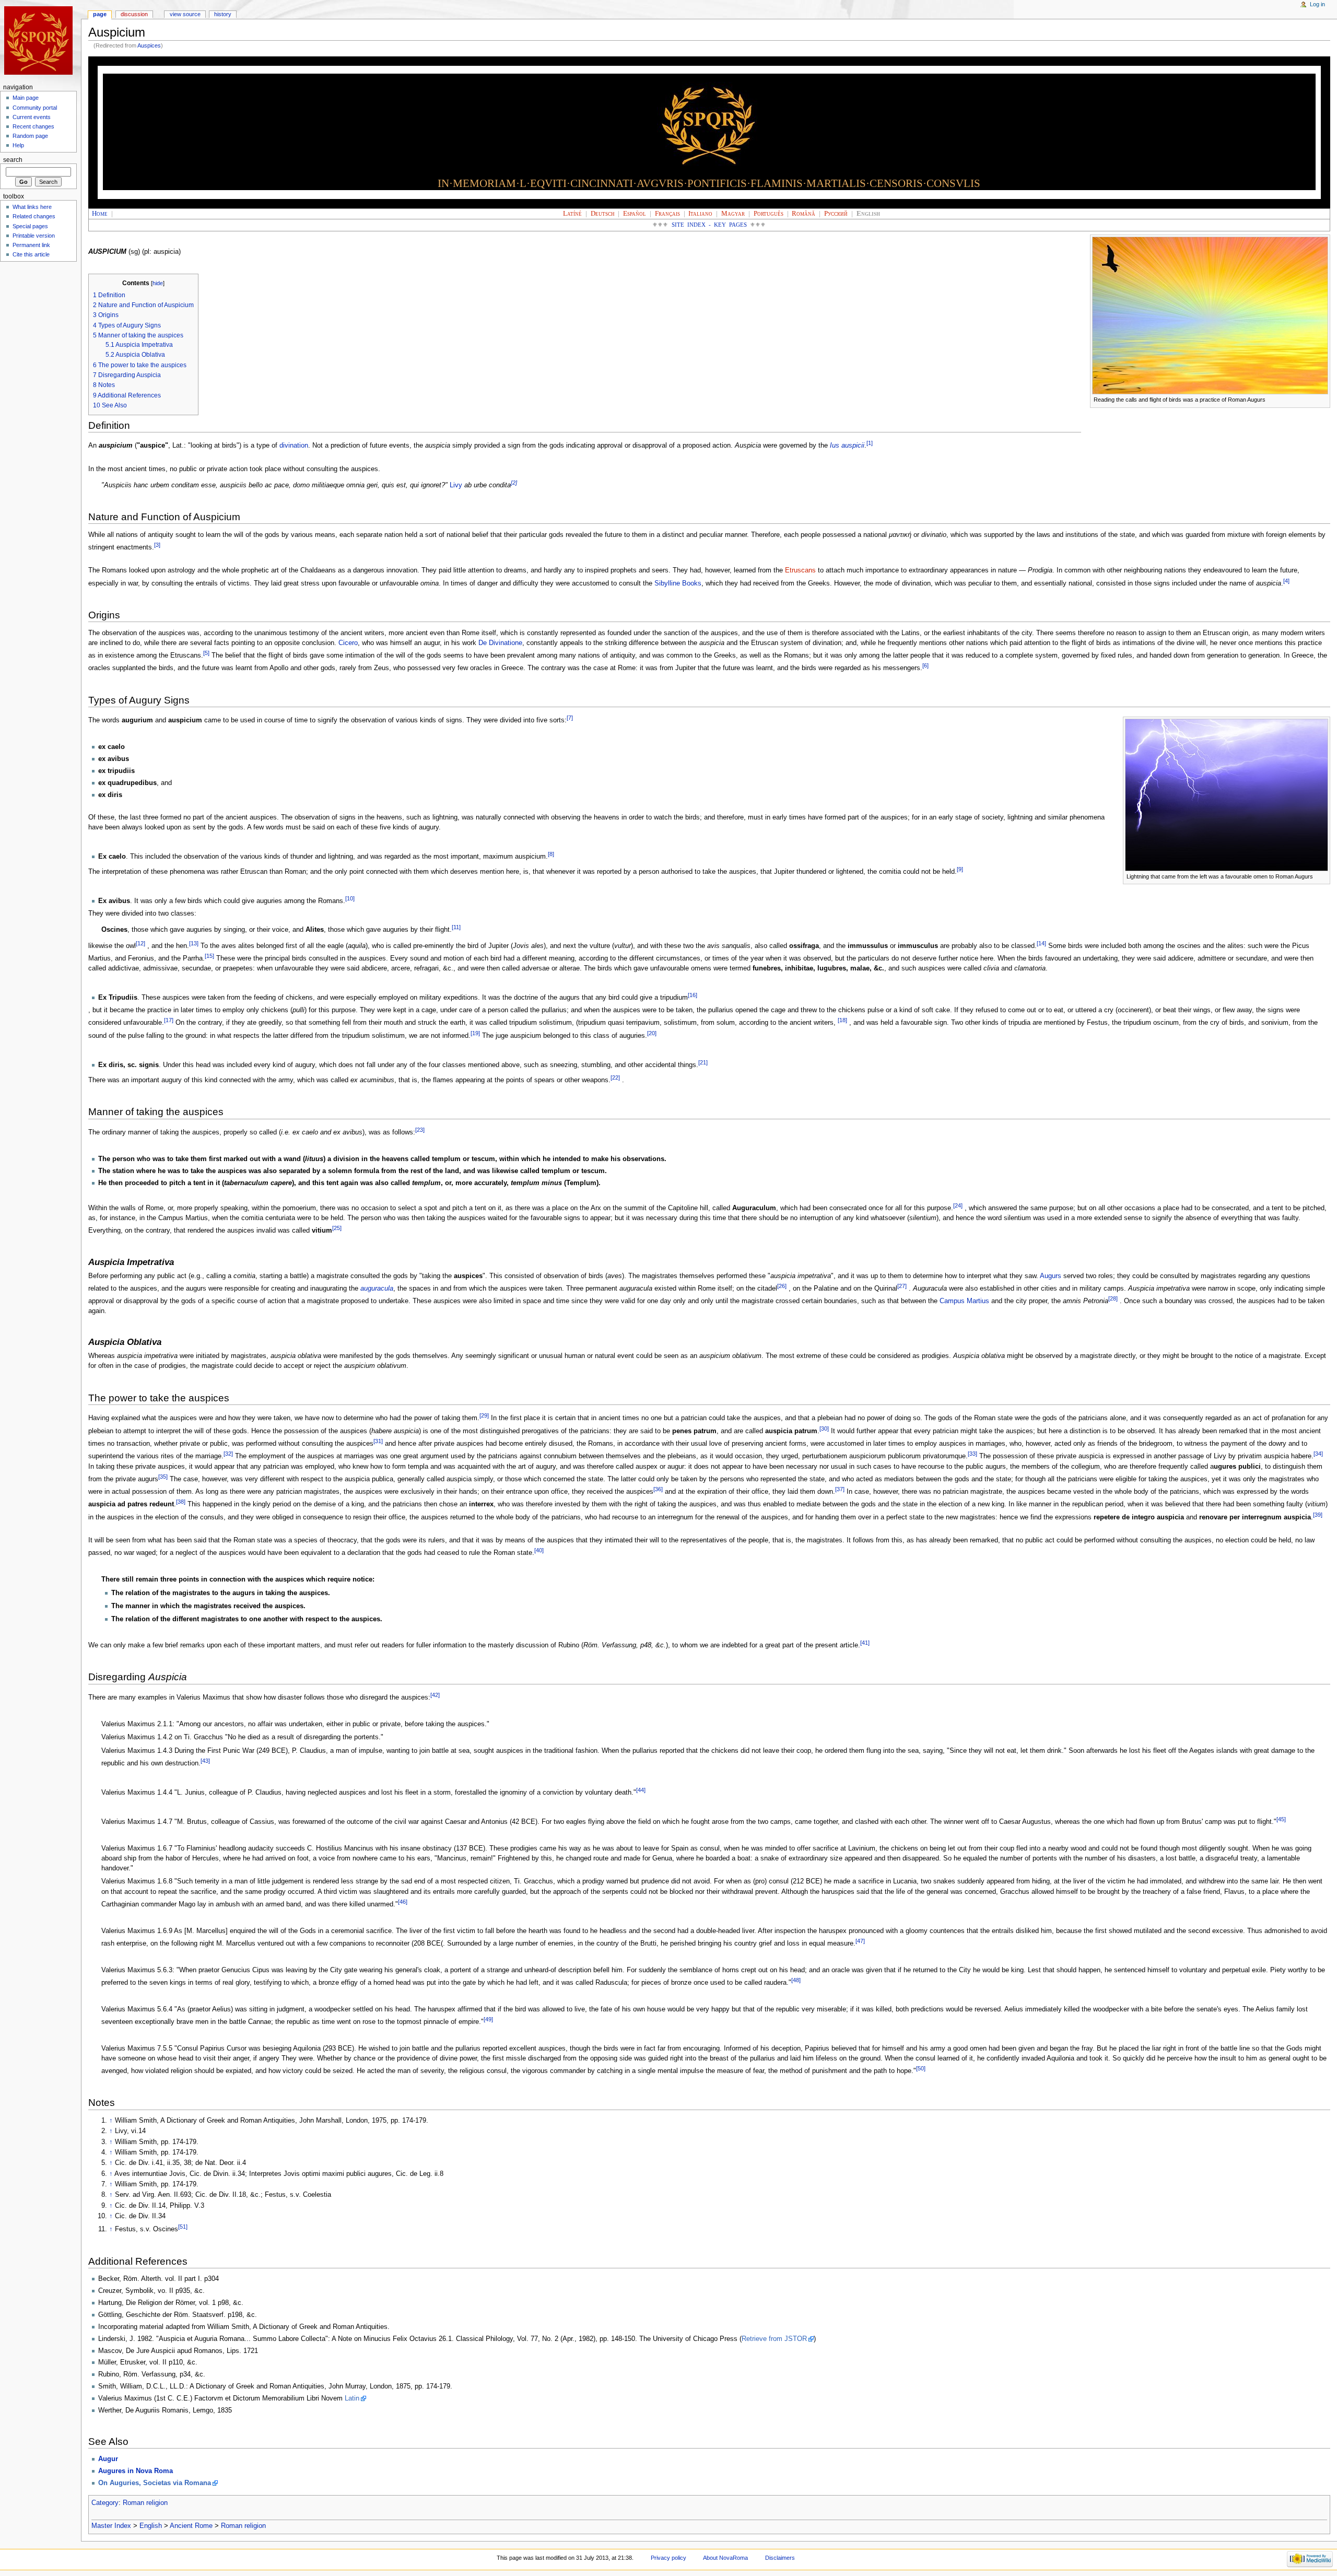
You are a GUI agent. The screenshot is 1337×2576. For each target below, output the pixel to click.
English (151, 2526)
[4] (1286, 581)
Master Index (111, 2526)
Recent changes (33, 126)
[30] (824, 1428)
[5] (206, 653)
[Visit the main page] (40, 40)
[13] (194, 943)
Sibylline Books (678, 583)
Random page (30, 136)
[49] (488, 2019)
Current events (32, 117)
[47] (860, 1941)
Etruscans (800, 570)
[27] (902, 1286)
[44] (641, 1790)
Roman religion (145, 2503)
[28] (1113, 1298)
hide (158, 283)
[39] (1318, 1515)
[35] (163, 1477)
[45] (1281, 1819)
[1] (870, 443)
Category (105, 2503)
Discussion (134, 14)
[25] (337, 1228)
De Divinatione (500, 643)
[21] (703, 1062)
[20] (652, 1033)
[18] (842, 1020)
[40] (539, 1550)
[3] (157, 545)
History (223, 14)
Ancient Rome (191, 2526)
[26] (782, 1286)
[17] (169, 1020)
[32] (228, 1454)
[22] (615, 1078)
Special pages (30, 226)
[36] (658, 1489)
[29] (484, 1415)
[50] (921, 2068)
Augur (108, 2459)
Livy (456, 485)
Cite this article (31, 254)
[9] (960, 869)
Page (100, 14)
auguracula (377, 1289)
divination (294, 446)
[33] (972, 1454)
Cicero (348, 643)
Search (13, 160)
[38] (181, 1502)
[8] (551, 854)
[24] (958, 1205)
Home (100, 214)
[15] (209, 956)
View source (185, 14)
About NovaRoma (725, 2558)
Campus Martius (964, 1301)
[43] (205, 1761)
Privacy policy (668, 2558)
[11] (456, 927)
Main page (26, 98)
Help (18, 145)
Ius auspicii (847, 446)
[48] (796, 1980)
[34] (1318, 1454)
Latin (352, 2398)
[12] (140, 943)
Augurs (1051, 1276)
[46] (403, 1902)
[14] (1041, 943)
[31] (378, 1441)
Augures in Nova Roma (136, 2471)
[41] (865, 1643)
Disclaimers (780, 2558)
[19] (475, 1033)
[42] (435, 1695)
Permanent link (31, 245)
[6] (925, 665)
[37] (840, 1489)
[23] (420, 1130)
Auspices (149, 45)
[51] (183, 2227)
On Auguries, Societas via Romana (155, 2483)
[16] (693, 995)
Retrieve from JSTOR (774, 2339)
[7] (570, 718)
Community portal (35, 108)
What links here (32, 207)
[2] (514, 483)
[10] (350, 898)
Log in (1317, 4)
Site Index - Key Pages (709, 225)
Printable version (34, 236)
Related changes (34, 216)
